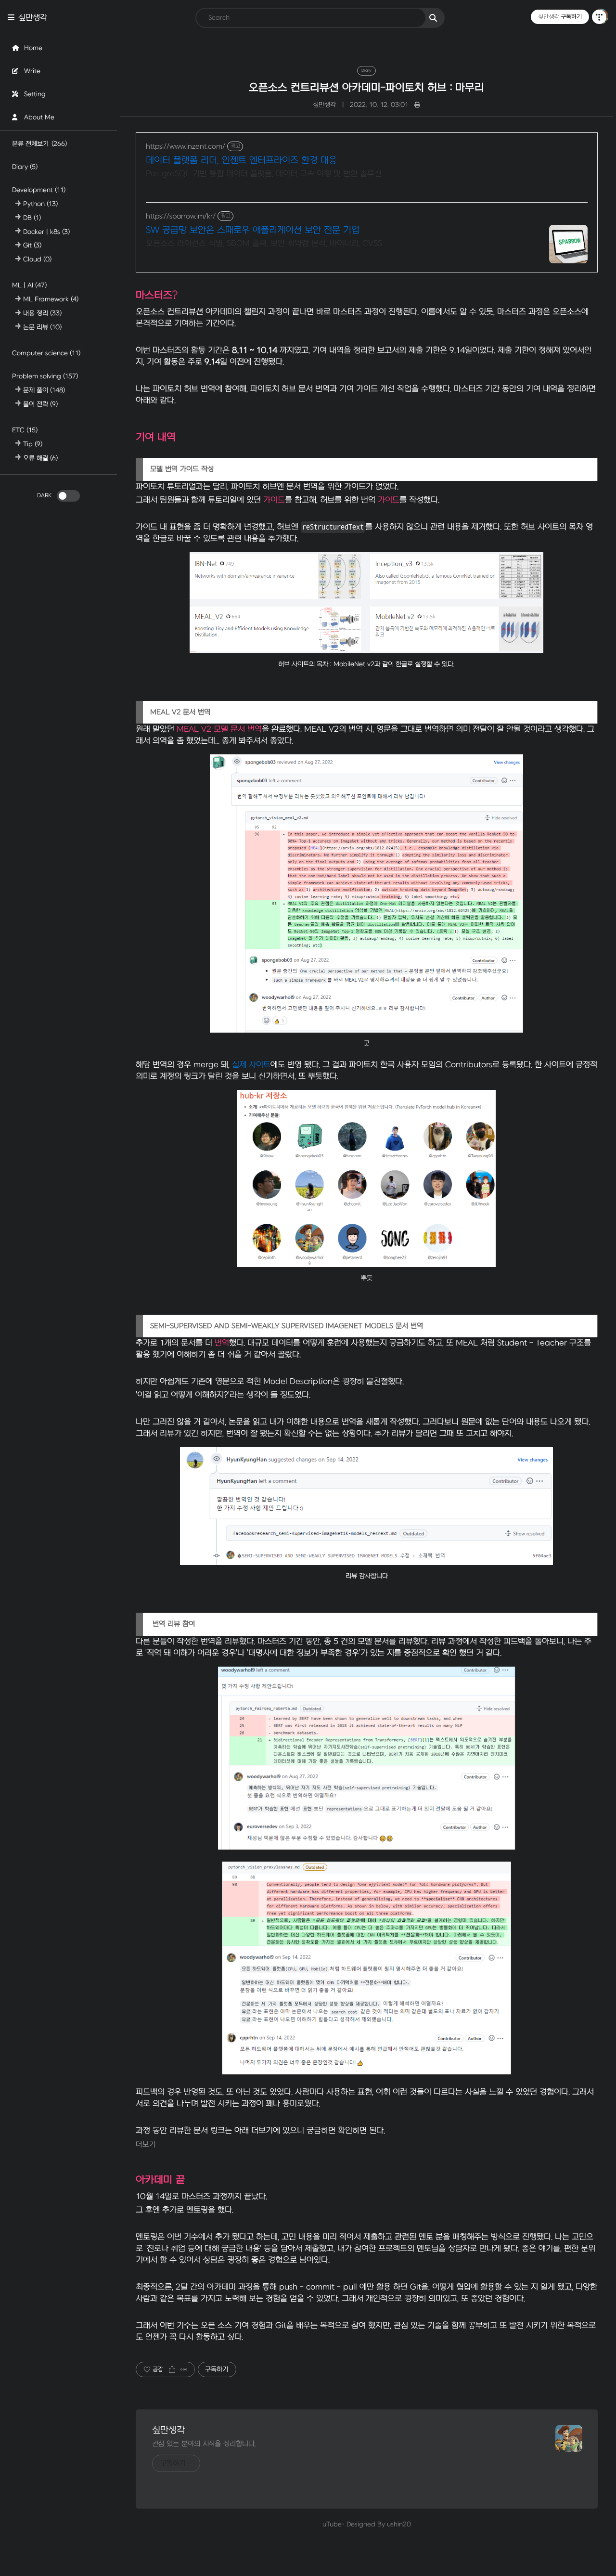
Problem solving (45, 376)
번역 (222, 1343)
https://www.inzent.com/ (186, 147)
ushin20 (399, 2524)
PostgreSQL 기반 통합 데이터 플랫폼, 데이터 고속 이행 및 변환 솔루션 (264, 174)
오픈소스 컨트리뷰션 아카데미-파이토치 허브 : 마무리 (366, 88)
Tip (33, 444)
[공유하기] (172, 2369)
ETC (25, 430)
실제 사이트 (251, 1065)
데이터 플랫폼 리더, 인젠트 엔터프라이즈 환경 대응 (241, 161)
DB (32, 218)
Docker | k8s (46, 232)
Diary (25, 167)
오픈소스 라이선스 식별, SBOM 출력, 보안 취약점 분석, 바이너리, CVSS (264, 244)
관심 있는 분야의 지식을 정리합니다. (204, 2444)
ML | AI (29, 286)
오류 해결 (40, 458)
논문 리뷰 (42, 327)
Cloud (37, 259)
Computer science (46, 353)
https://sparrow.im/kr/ (181, 216)
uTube (332, 2524)
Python (40, 204)
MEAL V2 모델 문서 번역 (219, 729)
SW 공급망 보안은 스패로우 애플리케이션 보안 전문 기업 (253, 230)
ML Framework (51, 299)
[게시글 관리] (184, 2369)
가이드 (274, 500)
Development (39, 190)
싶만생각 (33, 18)
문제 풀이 (44, 390)
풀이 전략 (40, 404)
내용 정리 (42, 313)
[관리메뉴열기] (599, 17)
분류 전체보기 (39, 144)
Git (32, 245)
